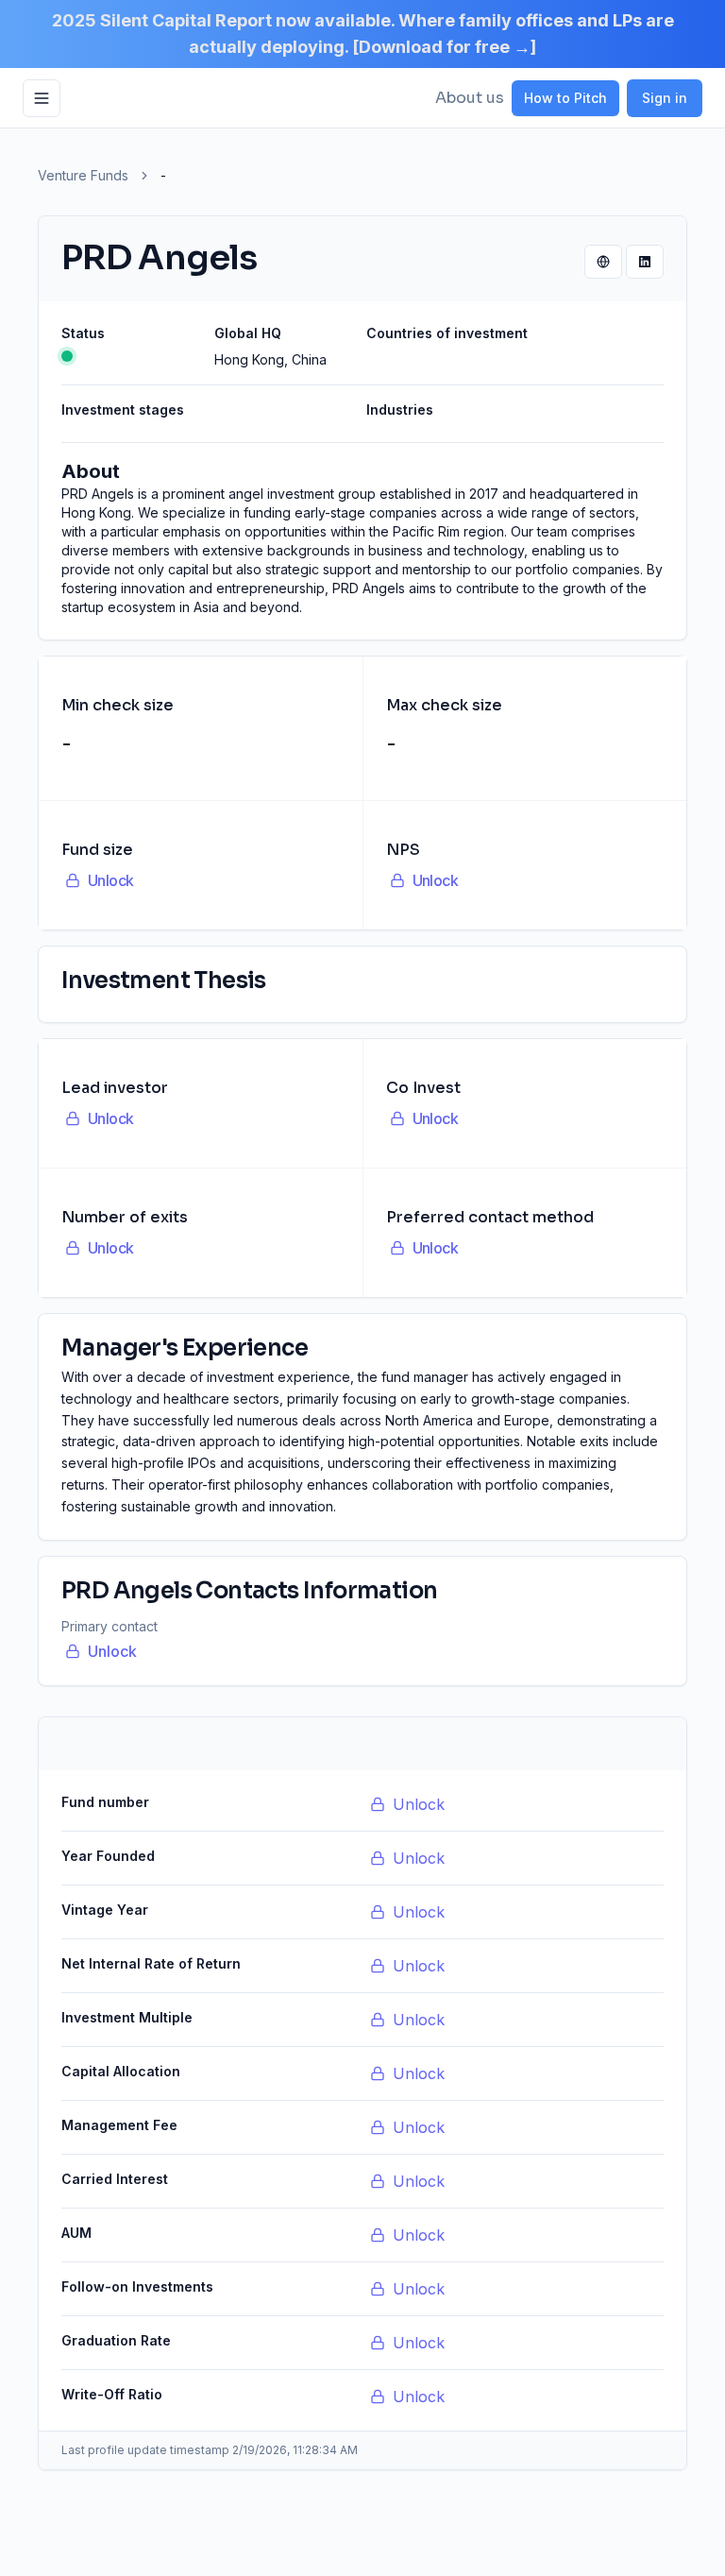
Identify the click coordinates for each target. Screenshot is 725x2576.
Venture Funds (83, 175)
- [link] (163, 175)
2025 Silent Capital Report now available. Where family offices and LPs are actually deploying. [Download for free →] (363, 34)
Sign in (665, 98)
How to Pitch (565, 98)
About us (470, 98)
